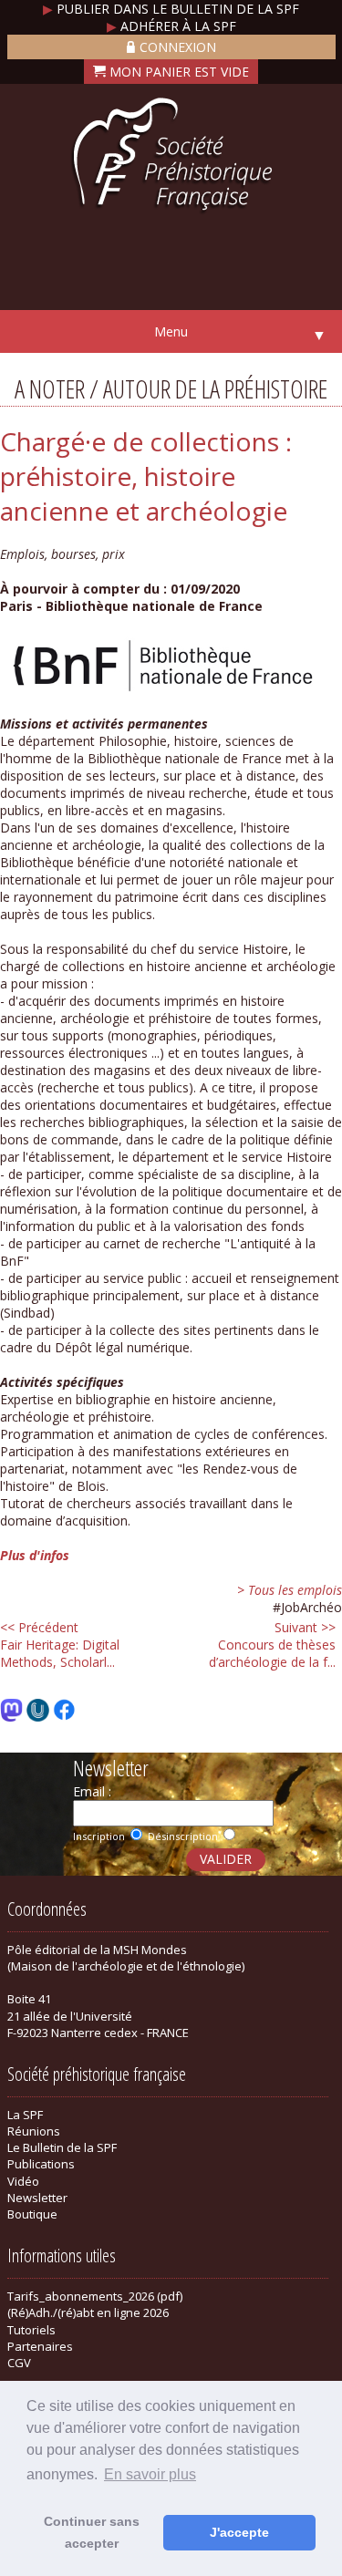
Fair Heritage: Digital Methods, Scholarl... (60, 1645)
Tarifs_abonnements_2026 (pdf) (95, 2296)
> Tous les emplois (290, 1590)
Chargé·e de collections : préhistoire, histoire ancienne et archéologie (146, 476)
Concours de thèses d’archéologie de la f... (272, 1645)
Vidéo (23, 2181)
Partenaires (40, 2346)
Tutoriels (31, 2330)
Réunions (34, 2131)
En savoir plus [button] (150, 2474)
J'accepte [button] (239, 2532)
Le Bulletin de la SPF (62, 2147)
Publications (41, 2164)
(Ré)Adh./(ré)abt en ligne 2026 (88, 2312)
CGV (19, 2363)
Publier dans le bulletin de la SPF (171, 9)
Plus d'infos (35, 1555)
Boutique (32, 2214)
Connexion (178, 47)
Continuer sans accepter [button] (92, 2532)
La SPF (25, 2115)
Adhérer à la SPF (171, 26)
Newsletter (37, 2198)
